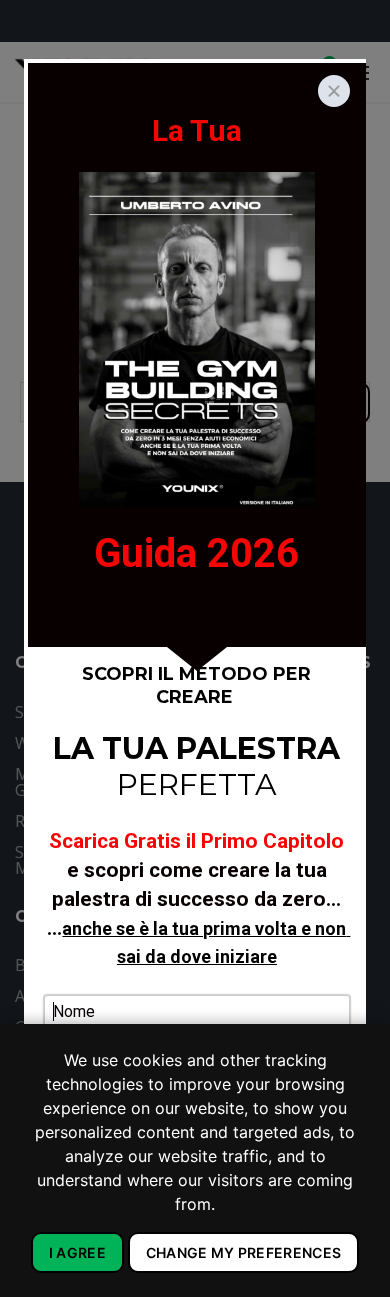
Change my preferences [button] (243, 1252)
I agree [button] (77, 1252)
